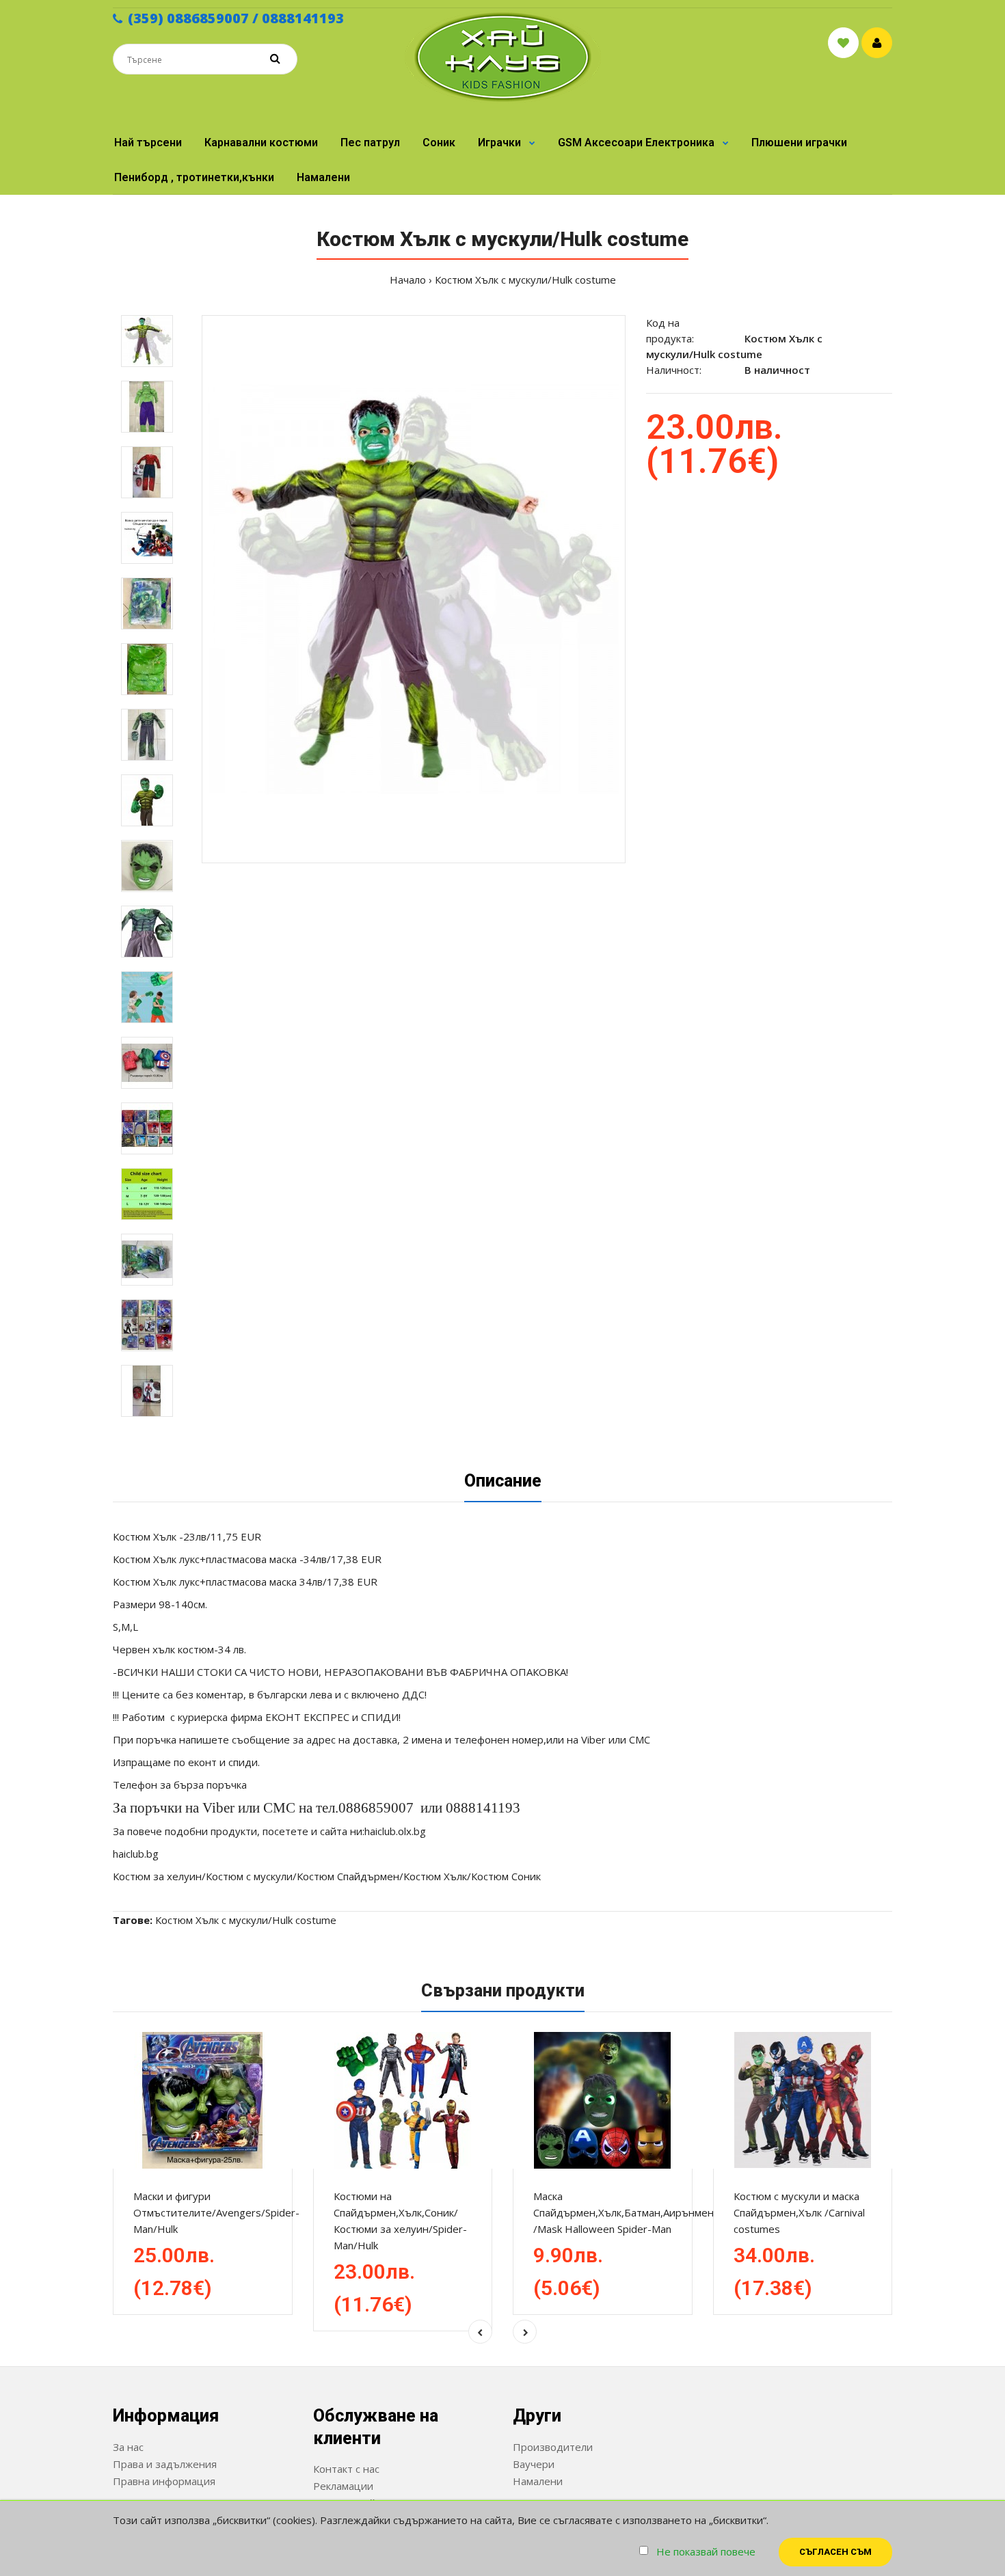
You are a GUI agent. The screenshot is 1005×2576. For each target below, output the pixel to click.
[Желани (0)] (843, 43)
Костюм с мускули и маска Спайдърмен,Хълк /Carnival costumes (799, 2212)
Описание (503, 1481)
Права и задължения (165, 2464)
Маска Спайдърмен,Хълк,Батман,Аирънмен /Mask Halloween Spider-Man (624, 2212)
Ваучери (534, 2464)
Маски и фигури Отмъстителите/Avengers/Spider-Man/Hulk (216, 2212)
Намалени (538, 2481)
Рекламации (343, 2486)
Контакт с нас (346, 2469)
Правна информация (164, 2481)
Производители (553, 2447)
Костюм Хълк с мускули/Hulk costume (525, 280)
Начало (408, 280)
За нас (128, 2447)
